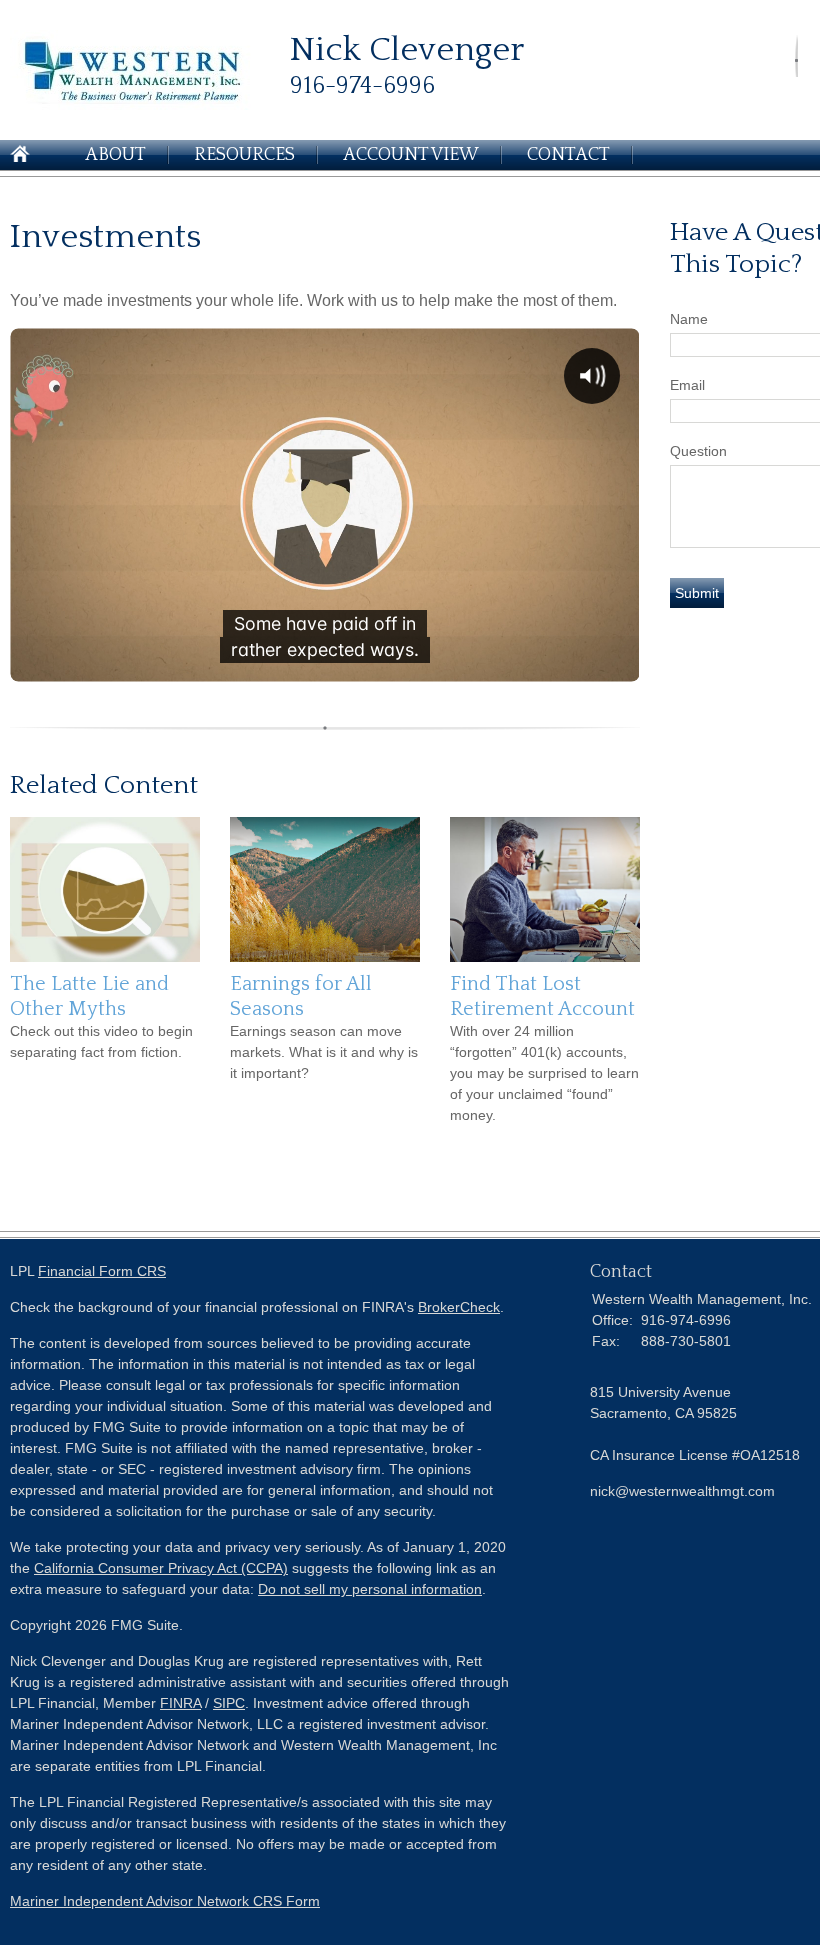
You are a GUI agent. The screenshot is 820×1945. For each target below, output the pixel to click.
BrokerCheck (459, 1307)
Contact (568, 155)
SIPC (229, 1703)
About (115, 155)
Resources (244, 155)
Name (689, 319)
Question (698, 451)
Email (687, 385)
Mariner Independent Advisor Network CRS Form (165, 1901)
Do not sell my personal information (370, 1589)
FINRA (180, 1703)
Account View (411, 155)
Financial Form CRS (102, 1271)
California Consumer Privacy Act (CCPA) (161, 1568)
